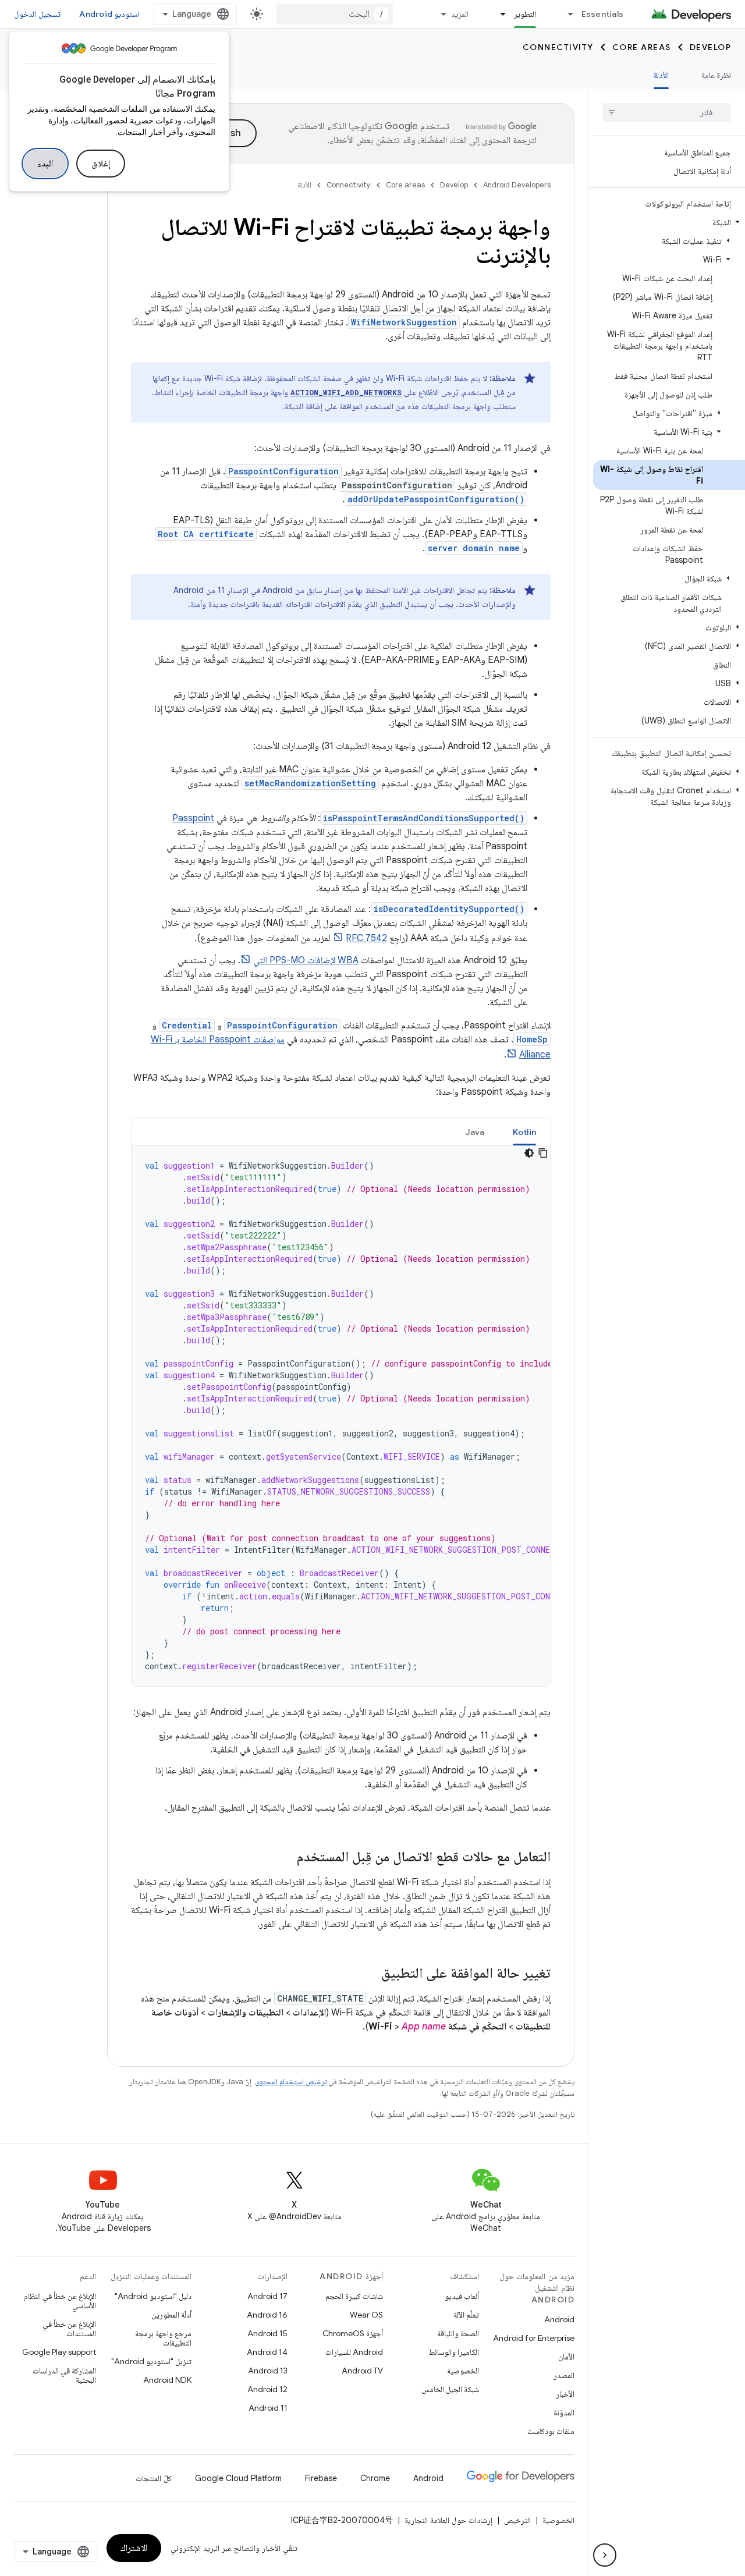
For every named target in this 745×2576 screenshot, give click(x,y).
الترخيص (517, 2520)
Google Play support (59, 2352)
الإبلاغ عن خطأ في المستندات (69, 2329)
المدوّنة (564, 2412)
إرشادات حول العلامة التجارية (448, 2520)
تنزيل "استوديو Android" (151, 2361)
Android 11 (268, 2408)
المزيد (460, 14)
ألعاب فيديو (462, 2296)
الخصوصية (463, 2371)
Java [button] (475, 1132)
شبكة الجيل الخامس (450, 2389)
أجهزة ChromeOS (353, 2333)
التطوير (525, 14)
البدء (45, 164)
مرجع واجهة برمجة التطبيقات (163, 2338)
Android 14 (267, 2352)
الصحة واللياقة (458, 2333)
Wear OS (366, 2315)
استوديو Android (109, 14)
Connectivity (558, 47)
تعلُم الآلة (466, 2315)
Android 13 (268, 2371)
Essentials (603, 14)
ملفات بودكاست (551, 2431)
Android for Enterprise (534, 2338)
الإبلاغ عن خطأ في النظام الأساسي (60, 2301)
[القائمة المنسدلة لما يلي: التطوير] (498, 14)
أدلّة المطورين (171, 2315)
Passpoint (193, 818)
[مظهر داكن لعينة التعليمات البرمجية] (529, 1153)
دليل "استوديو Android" (153, 2296)
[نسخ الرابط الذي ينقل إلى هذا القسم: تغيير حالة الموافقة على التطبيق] (370, 1974)
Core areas (642, 47)
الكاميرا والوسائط (454, 2352)
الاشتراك (134, 2548)
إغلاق (101, 164)
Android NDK (167, 2380)
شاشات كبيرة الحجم (354, 2296)
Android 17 (267, 2296)
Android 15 (267, 2333)
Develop (711, 47)
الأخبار (565, 2394)
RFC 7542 (366, 938)
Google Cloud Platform (238, 2478)
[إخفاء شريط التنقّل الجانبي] (605, 2555)
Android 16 (267, 2315)
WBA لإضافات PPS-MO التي (306, 960)
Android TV (362, 2371)
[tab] (525, 1132)
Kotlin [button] (525, 1132)
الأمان (566, 2357)
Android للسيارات (354, 2352)
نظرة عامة (716, 75)
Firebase (321, 2478)
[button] (669, 222)
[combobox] (335, 14)
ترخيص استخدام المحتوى (291, 2082)
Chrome (375, 2478)
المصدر (564, 2375)
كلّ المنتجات (154, 2478)
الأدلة (661, 75)
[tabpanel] (341, 1416)
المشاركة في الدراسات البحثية (64, 2375)
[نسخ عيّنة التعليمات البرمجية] (543, 1153)
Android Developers (517, 185)
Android (559, 2319)
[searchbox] (667, 112)
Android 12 (267, 2389)
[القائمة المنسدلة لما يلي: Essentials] (566, 14)
